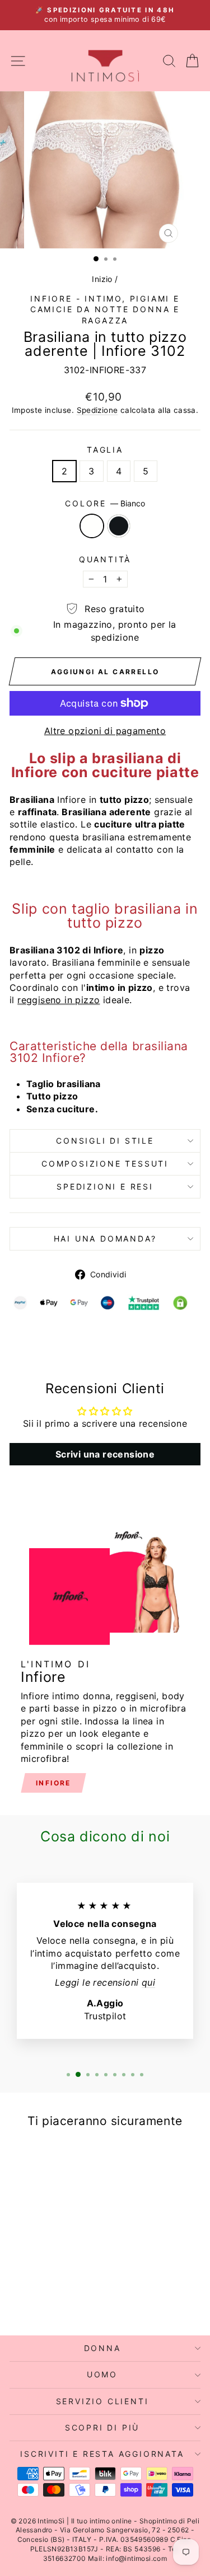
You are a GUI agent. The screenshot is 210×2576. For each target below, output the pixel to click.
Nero (119, 526)
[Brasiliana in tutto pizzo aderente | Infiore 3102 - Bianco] (39, 2298)
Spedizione (97, 410)
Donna (102, 2348)
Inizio (102, 279)
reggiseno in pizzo (59, 1000)
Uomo (102, 2374)
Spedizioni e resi (105, 1186)
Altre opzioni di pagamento (105, 731)
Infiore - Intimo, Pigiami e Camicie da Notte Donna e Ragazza (105, 309)
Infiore (53, 1783)
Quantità (105, 559)
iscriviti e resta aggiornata (102, 2454)
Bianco (92, 526)
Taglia (105, 450)
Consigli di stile (105, 1141)
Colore (105, 503)
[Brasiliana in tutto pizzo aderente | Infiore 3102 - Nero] (52, 2298)
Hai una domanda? (105, 1238)
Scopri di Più (102, 2427)
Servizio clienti (102, 2401)
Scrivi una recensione (105, 1454)
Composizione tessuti (105, 1164)
